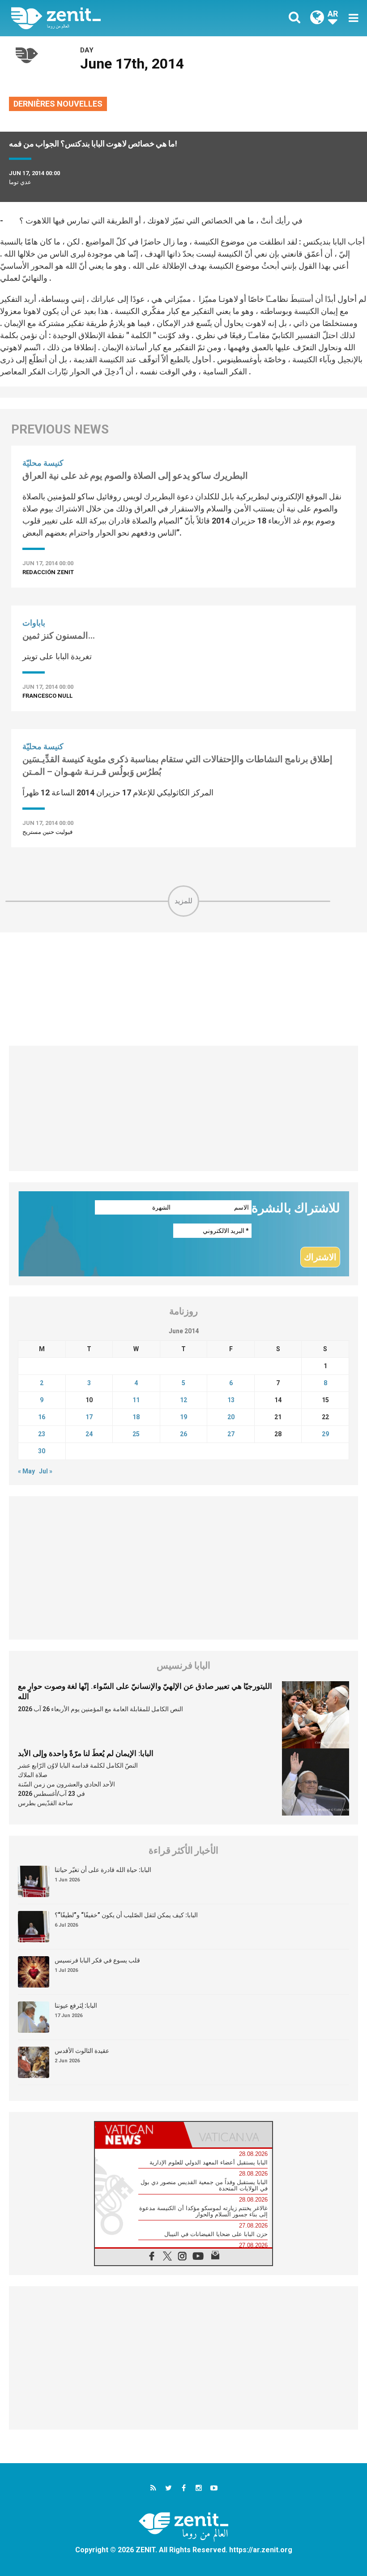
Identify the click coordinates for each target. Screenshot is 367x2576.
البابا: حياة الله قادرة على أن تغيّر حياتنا (103, 1870)
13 (231, 1400)
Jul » (46, 1471)
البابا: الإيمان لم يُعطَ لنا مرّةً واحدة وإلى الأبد (86, 1753)
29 (325, 1434)
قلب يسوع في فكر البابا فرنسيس (97, 1960)
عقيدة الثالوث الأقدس (82, 2051)
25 (136, 1434)
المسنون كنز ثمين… (59, 635)
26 (183, 1434)
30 (42, 1451)
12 (183, 1400)
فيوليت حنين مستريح (47, 832)
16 (42, 1417)
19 (183, 1417)
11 (136, 1400)
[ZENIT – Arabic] (103, 18)
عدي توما (20, 182)
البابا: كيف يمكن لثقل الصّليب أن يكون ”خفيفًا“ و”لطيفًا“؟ (126, 1915)
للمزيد (183, 901)
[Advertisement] (183, 989)
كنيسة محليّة (43, 463)
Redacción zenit (48, 572)
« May (26, 1471)
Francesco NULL (47, 696)
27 (231, 1434)
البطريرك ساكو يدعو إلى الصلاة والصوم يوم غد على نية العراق (135, 476)
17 (89, 1417)
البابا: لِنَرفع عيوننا (76, 2005)
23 (42, 1434)
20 (231, 1417)
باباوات (34, 623)
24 (89, 1434)
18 (136, 1417)
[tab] (139, 2135)
